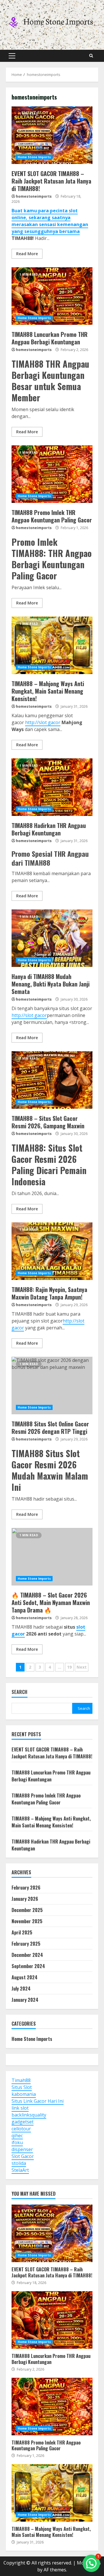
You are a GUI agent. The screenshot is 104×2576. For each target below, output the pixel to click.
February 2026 (26, 1888)
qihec (17, 2136)
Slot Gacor (23, 2156)
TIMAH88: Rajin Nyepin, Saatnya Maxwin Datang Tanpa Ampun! (52, 1251)
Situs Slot (22, 2087)
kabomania (24, 2094)
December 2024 (27, 1955)
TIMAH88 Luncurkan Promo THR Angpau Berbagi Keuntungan (52, 296)
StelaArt (20, 2170)
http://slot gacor (43, 722)
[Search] (91, 56)
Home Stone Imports (34, 157)
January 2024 (25, 2000)
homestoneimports (34, 196)
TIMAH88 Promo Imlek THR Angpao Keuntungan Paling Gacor (52, 474)
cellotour (21, 2129)
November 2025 (27, 1921)
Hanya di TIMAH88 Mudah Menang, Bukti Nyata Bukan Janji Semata (52, 938)
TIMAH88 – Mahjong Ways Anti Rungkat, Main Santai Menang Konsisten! (52, 645)
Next (82, 1667)
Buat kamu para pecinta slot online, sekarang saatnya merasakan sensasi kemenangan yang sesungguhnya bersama (50, 221)
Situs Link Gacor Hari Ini (38, 2101)
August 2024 (25, 1977)
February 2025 (26, 1944)
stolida (19, 2163)
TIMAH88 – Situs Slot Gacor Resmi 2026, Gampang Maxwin (52, 1080)
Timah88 (21, 2080)
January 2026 (25, 1899)
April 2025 (22, 1932)
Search (19, 1692)
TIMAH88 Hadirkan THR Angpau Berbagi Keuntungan (52, 787)
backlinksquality (29, 2115)
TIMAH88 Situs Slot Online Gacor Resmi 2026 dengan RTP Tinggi (52, 1386)
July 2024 (21, 1989)
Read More (27, 254)
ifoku (17, 2142)
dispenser (22, 2149)
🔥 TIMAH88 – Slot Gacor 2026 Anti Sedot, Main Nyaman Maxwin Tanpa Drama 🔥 (52, 1557)
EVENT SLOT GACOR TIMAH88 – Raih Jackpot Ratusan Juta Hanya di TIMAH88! (52, 135)
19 (69, 1667)
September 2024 (28, 1966)
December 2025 (27, 1910)
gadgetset (23, 2122)
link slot (20, 2108)
